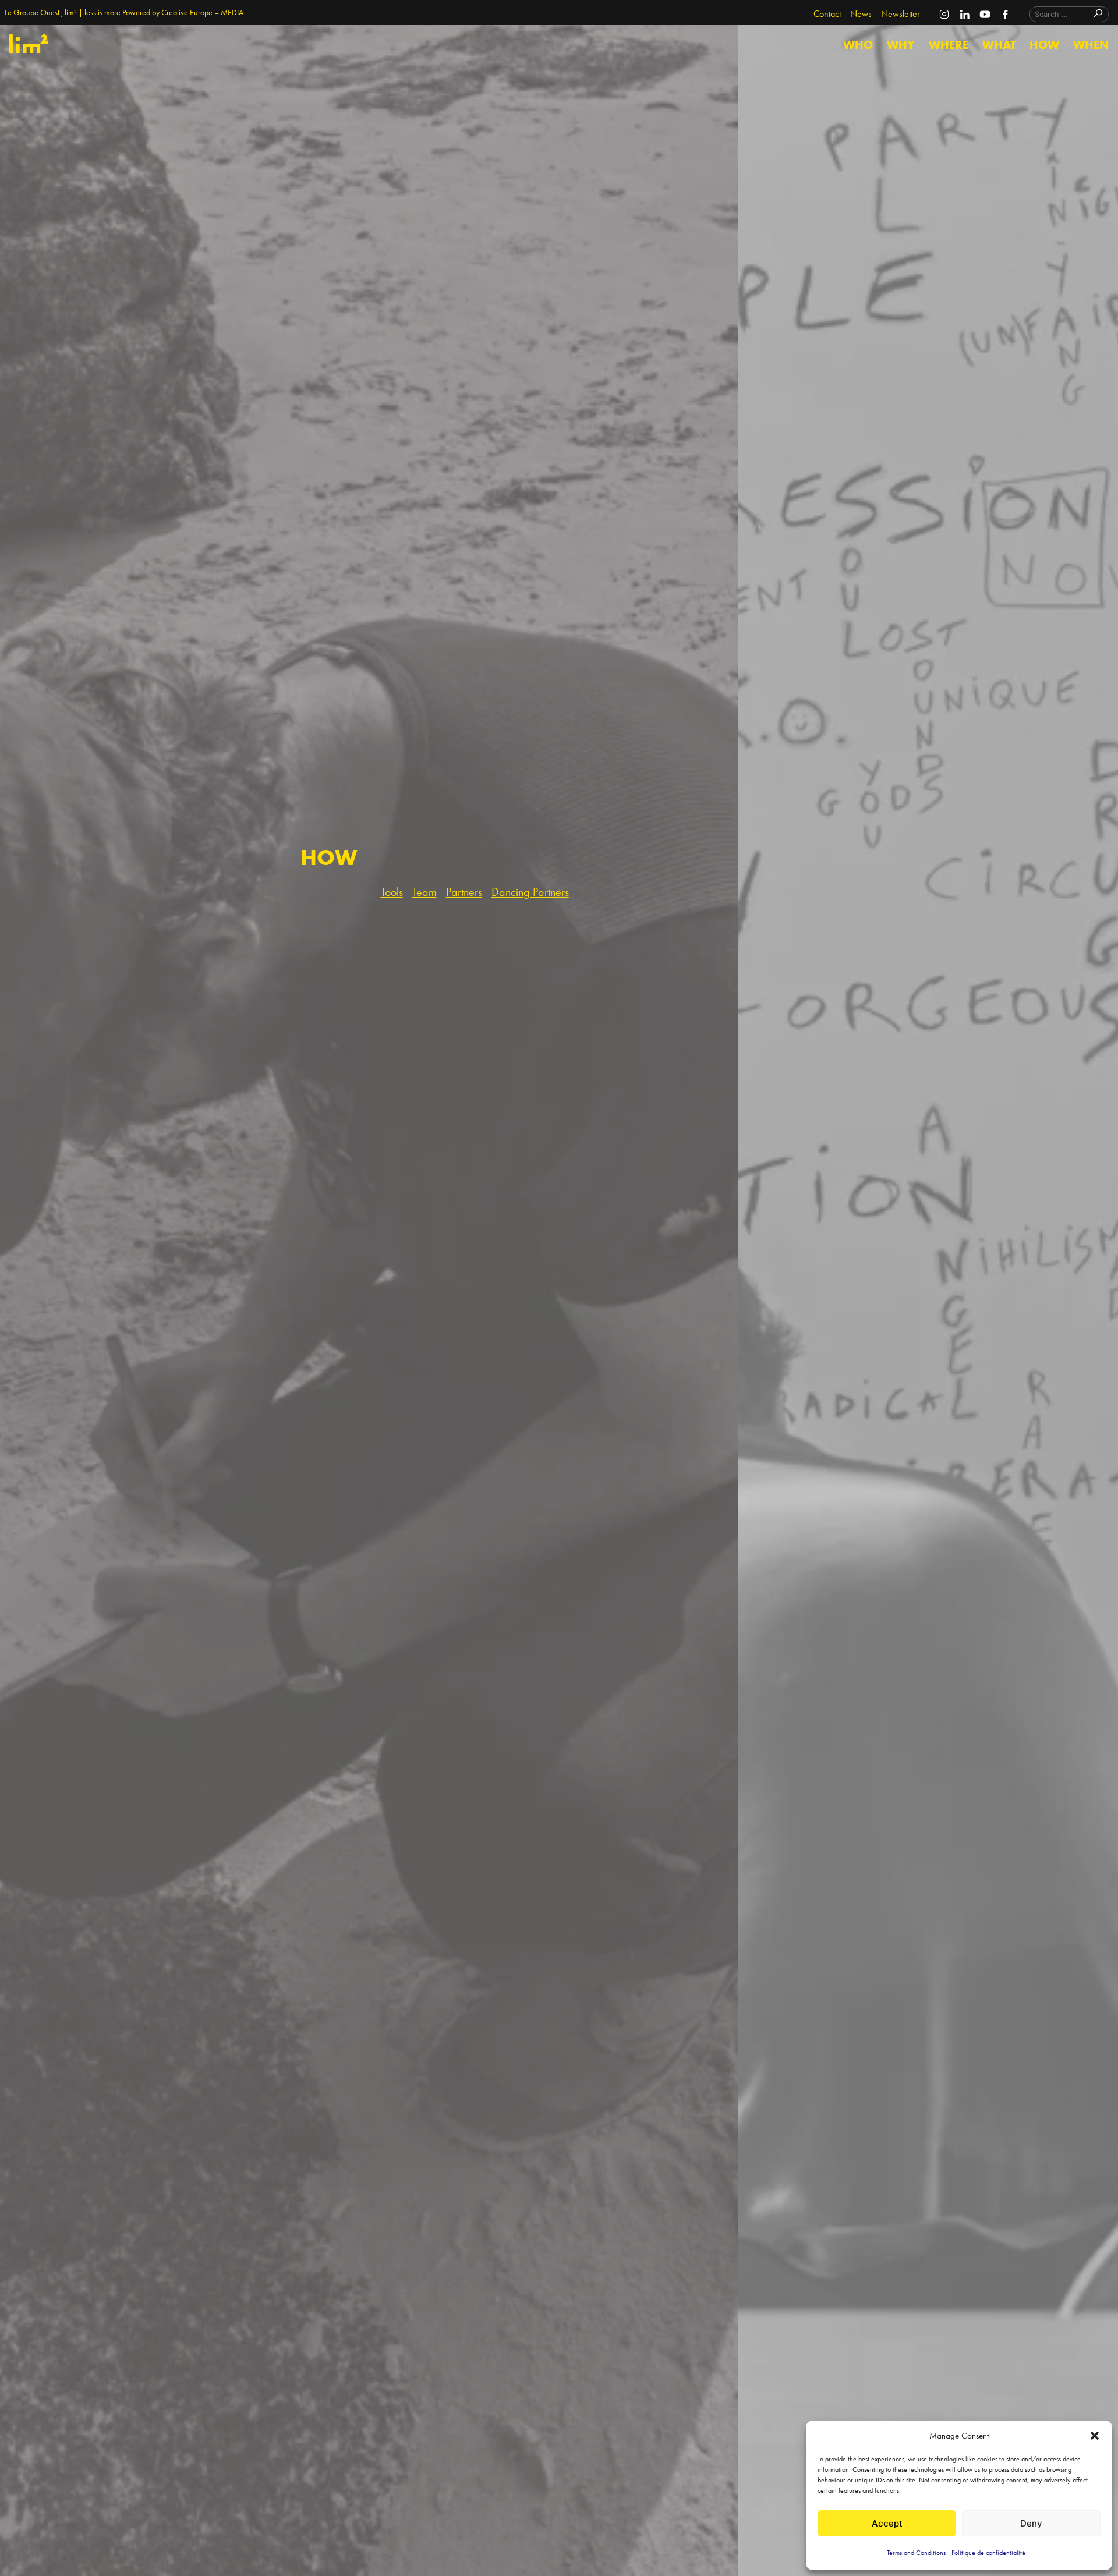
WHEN (1091, 45)
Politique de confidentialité (988, 2553)
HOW (1044, 45)
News (861, 14)
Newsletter (901, 14)
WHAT (999, 45)
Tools (392, 892)
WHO (858, 45)
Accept (887, 2523)
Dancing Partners (530, 892)
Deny (1031, 2523)
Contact (827, 14)
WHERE (949, 45)
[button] (1095, 2436)
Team (424, 892)
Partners (464, 892)
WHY (901, 45)
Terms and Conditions (916, 2553)
